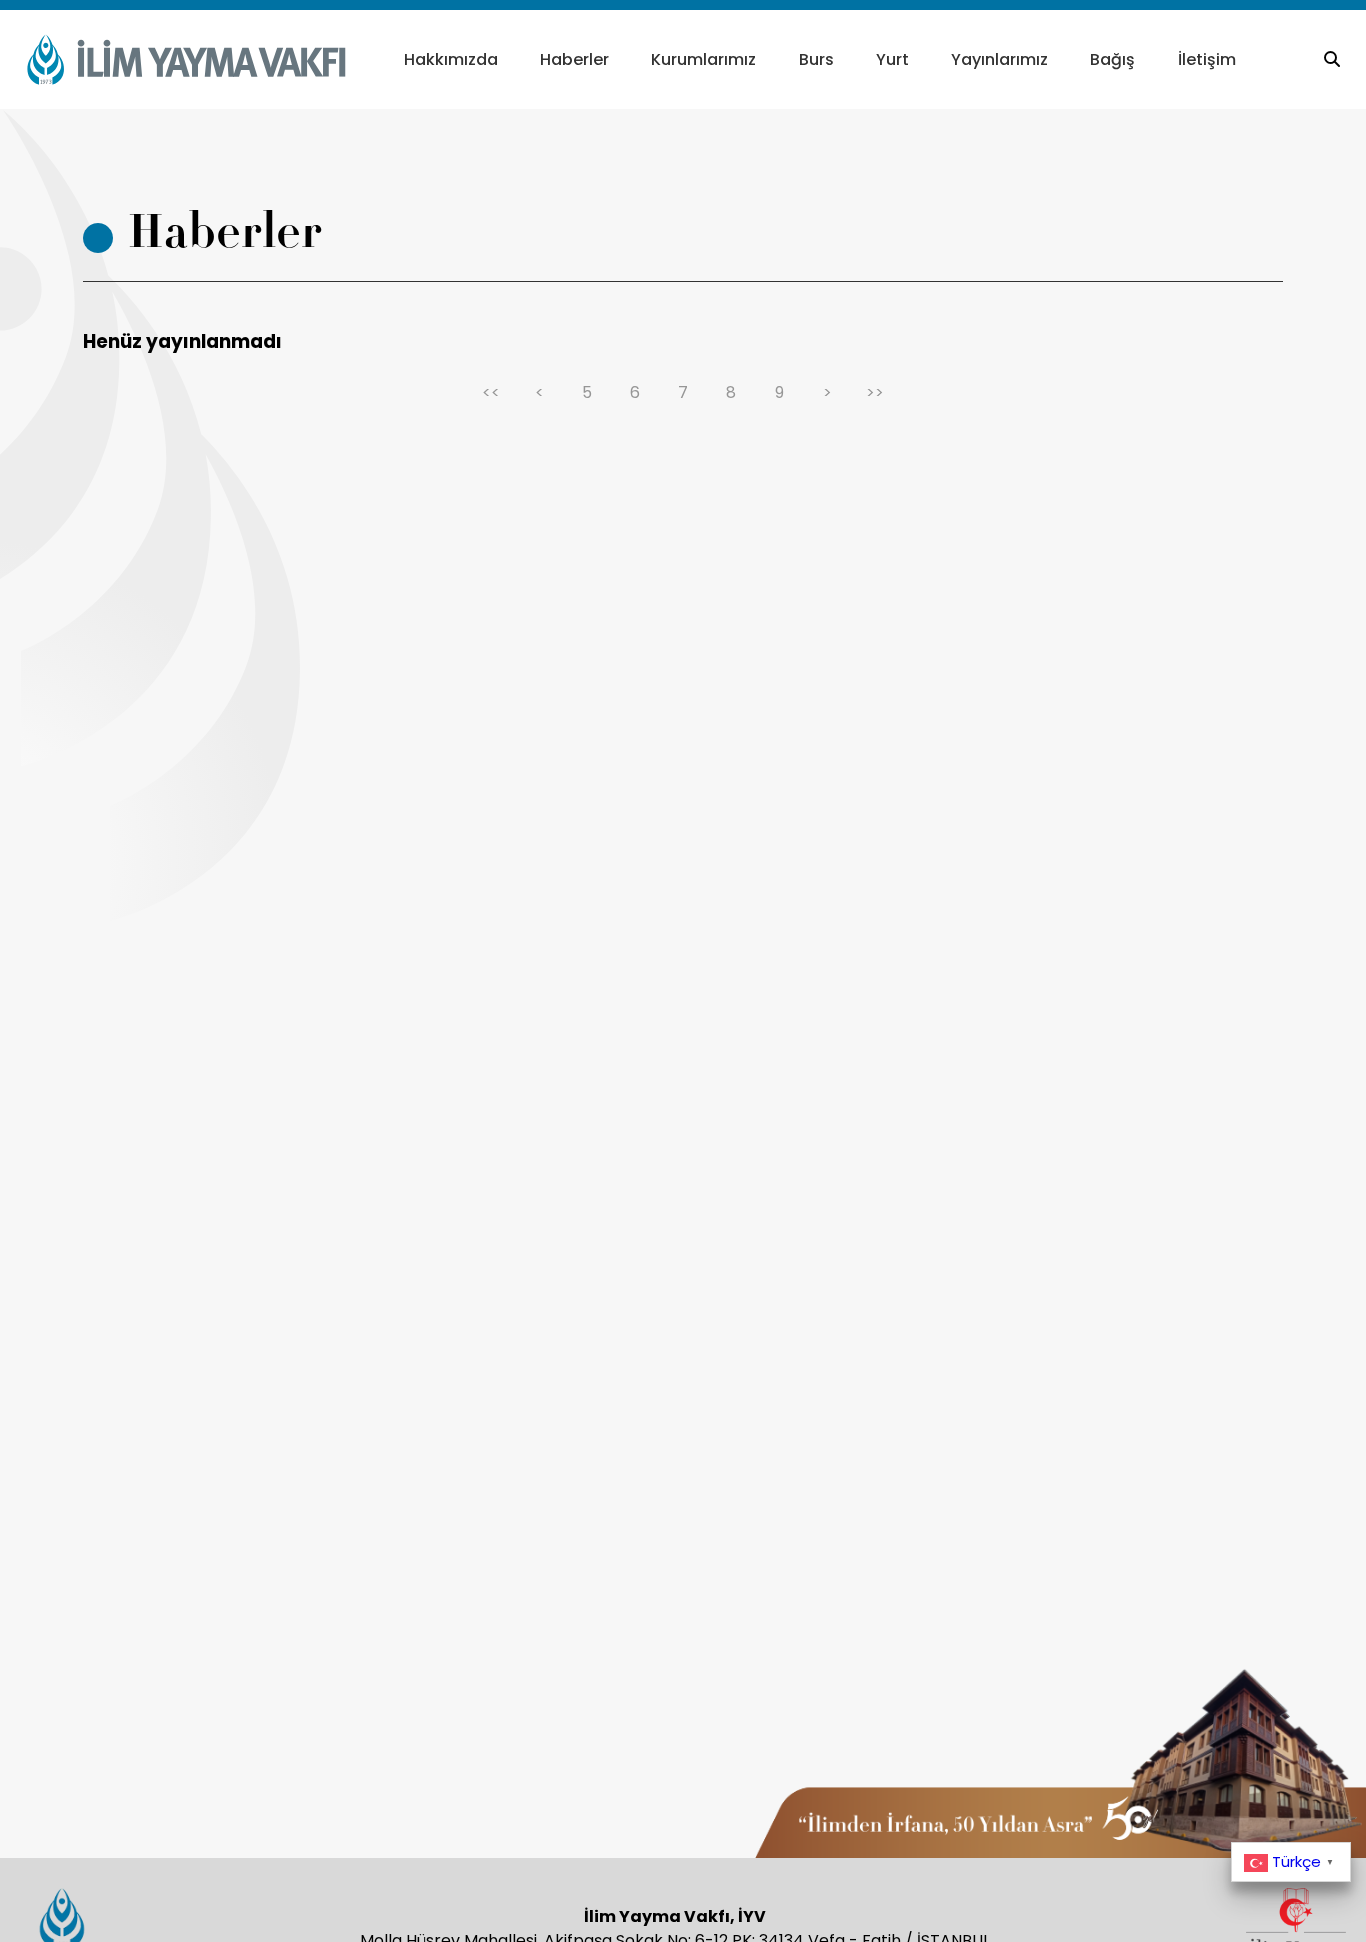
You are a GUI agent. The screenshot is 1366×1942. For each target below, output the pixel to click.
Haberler (574, 59)
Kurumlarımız (703, 59)
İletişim (1207, 59)
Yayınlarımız (999, 59)
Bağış (1112, 59)
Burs (816, 59)
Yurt (892, 59)
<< (491, 392)
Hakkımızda (451, 59)
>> (875, 392)
